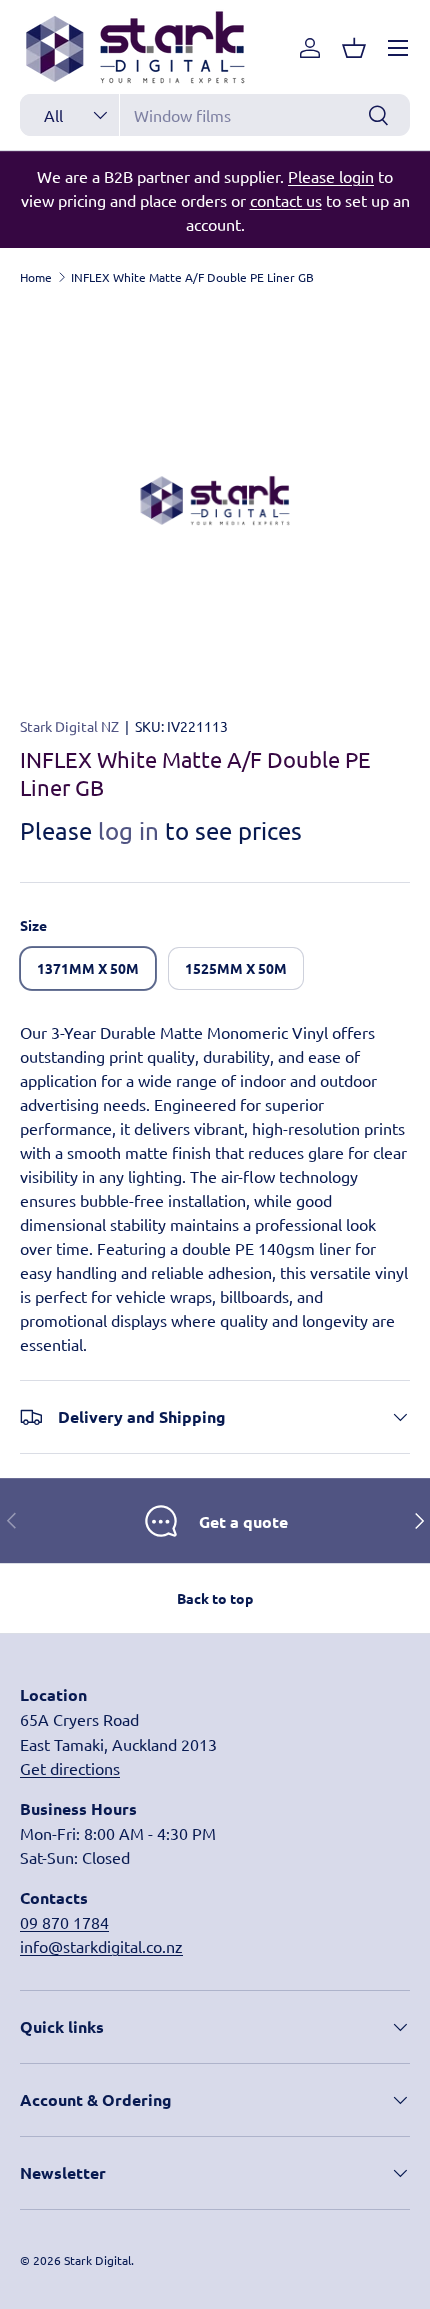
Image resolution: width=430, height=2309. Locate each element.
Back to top (215, 1598)
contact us (286, 200)
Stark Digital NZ (69, 726)
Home (36, 277)
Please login (331, 176)
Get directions (70, 1768)
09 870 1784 (64, 1922)
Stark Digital (97, 2260)
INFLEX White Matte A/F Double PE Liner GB (192, 277)
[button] (354, 48)
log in (128, 830)
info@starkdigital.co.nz (101, 1946)
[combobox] (215, 115)
